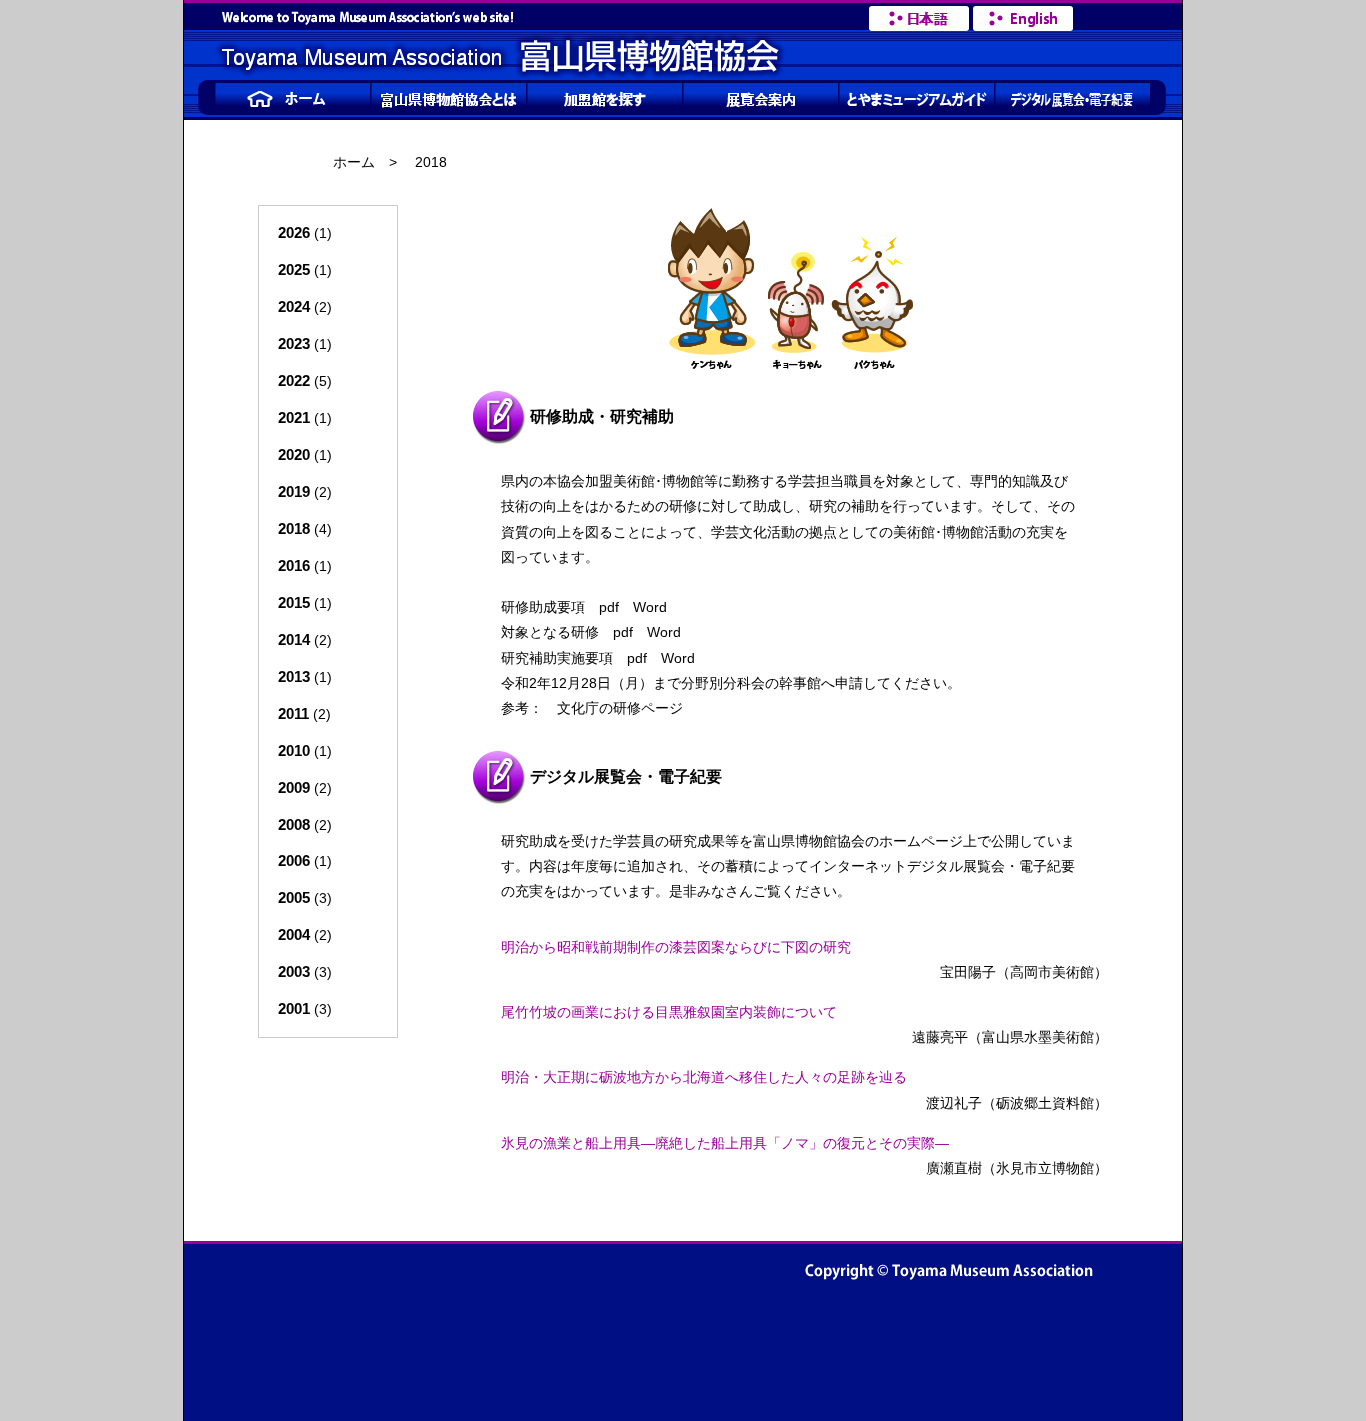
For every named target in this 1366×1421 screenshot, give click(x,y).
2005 (294, 897)
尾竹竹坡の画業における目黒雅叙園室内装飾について (669, 1012)
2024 (294, 306)
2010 (294, 750)
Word (650, 607)
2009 (294, 787)
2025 (294, 269)
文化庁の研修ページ (620, 708)
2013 (294, 676)
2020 (294, 454)
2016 (294, 565)
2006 (294, 860)
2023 (294, 343)
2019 (294, 491)
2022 (294, 380)
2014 (294, 639)
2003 (294, 971)
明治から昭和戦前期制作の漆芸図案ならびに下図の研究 (676, 947)
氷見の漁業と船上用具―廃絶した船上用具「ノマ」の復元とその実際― (725, 1143)
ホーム (354, 162)
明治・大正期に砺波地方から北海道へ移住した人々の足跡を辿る (704, 1077)
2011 (293, 713)
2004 (294, 934)
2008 (294, 824)
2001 (294, 1008)
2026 (294, 232)
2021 (294, 417)
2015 (294, 602)
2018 (294, 528)
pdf (609, 607)
